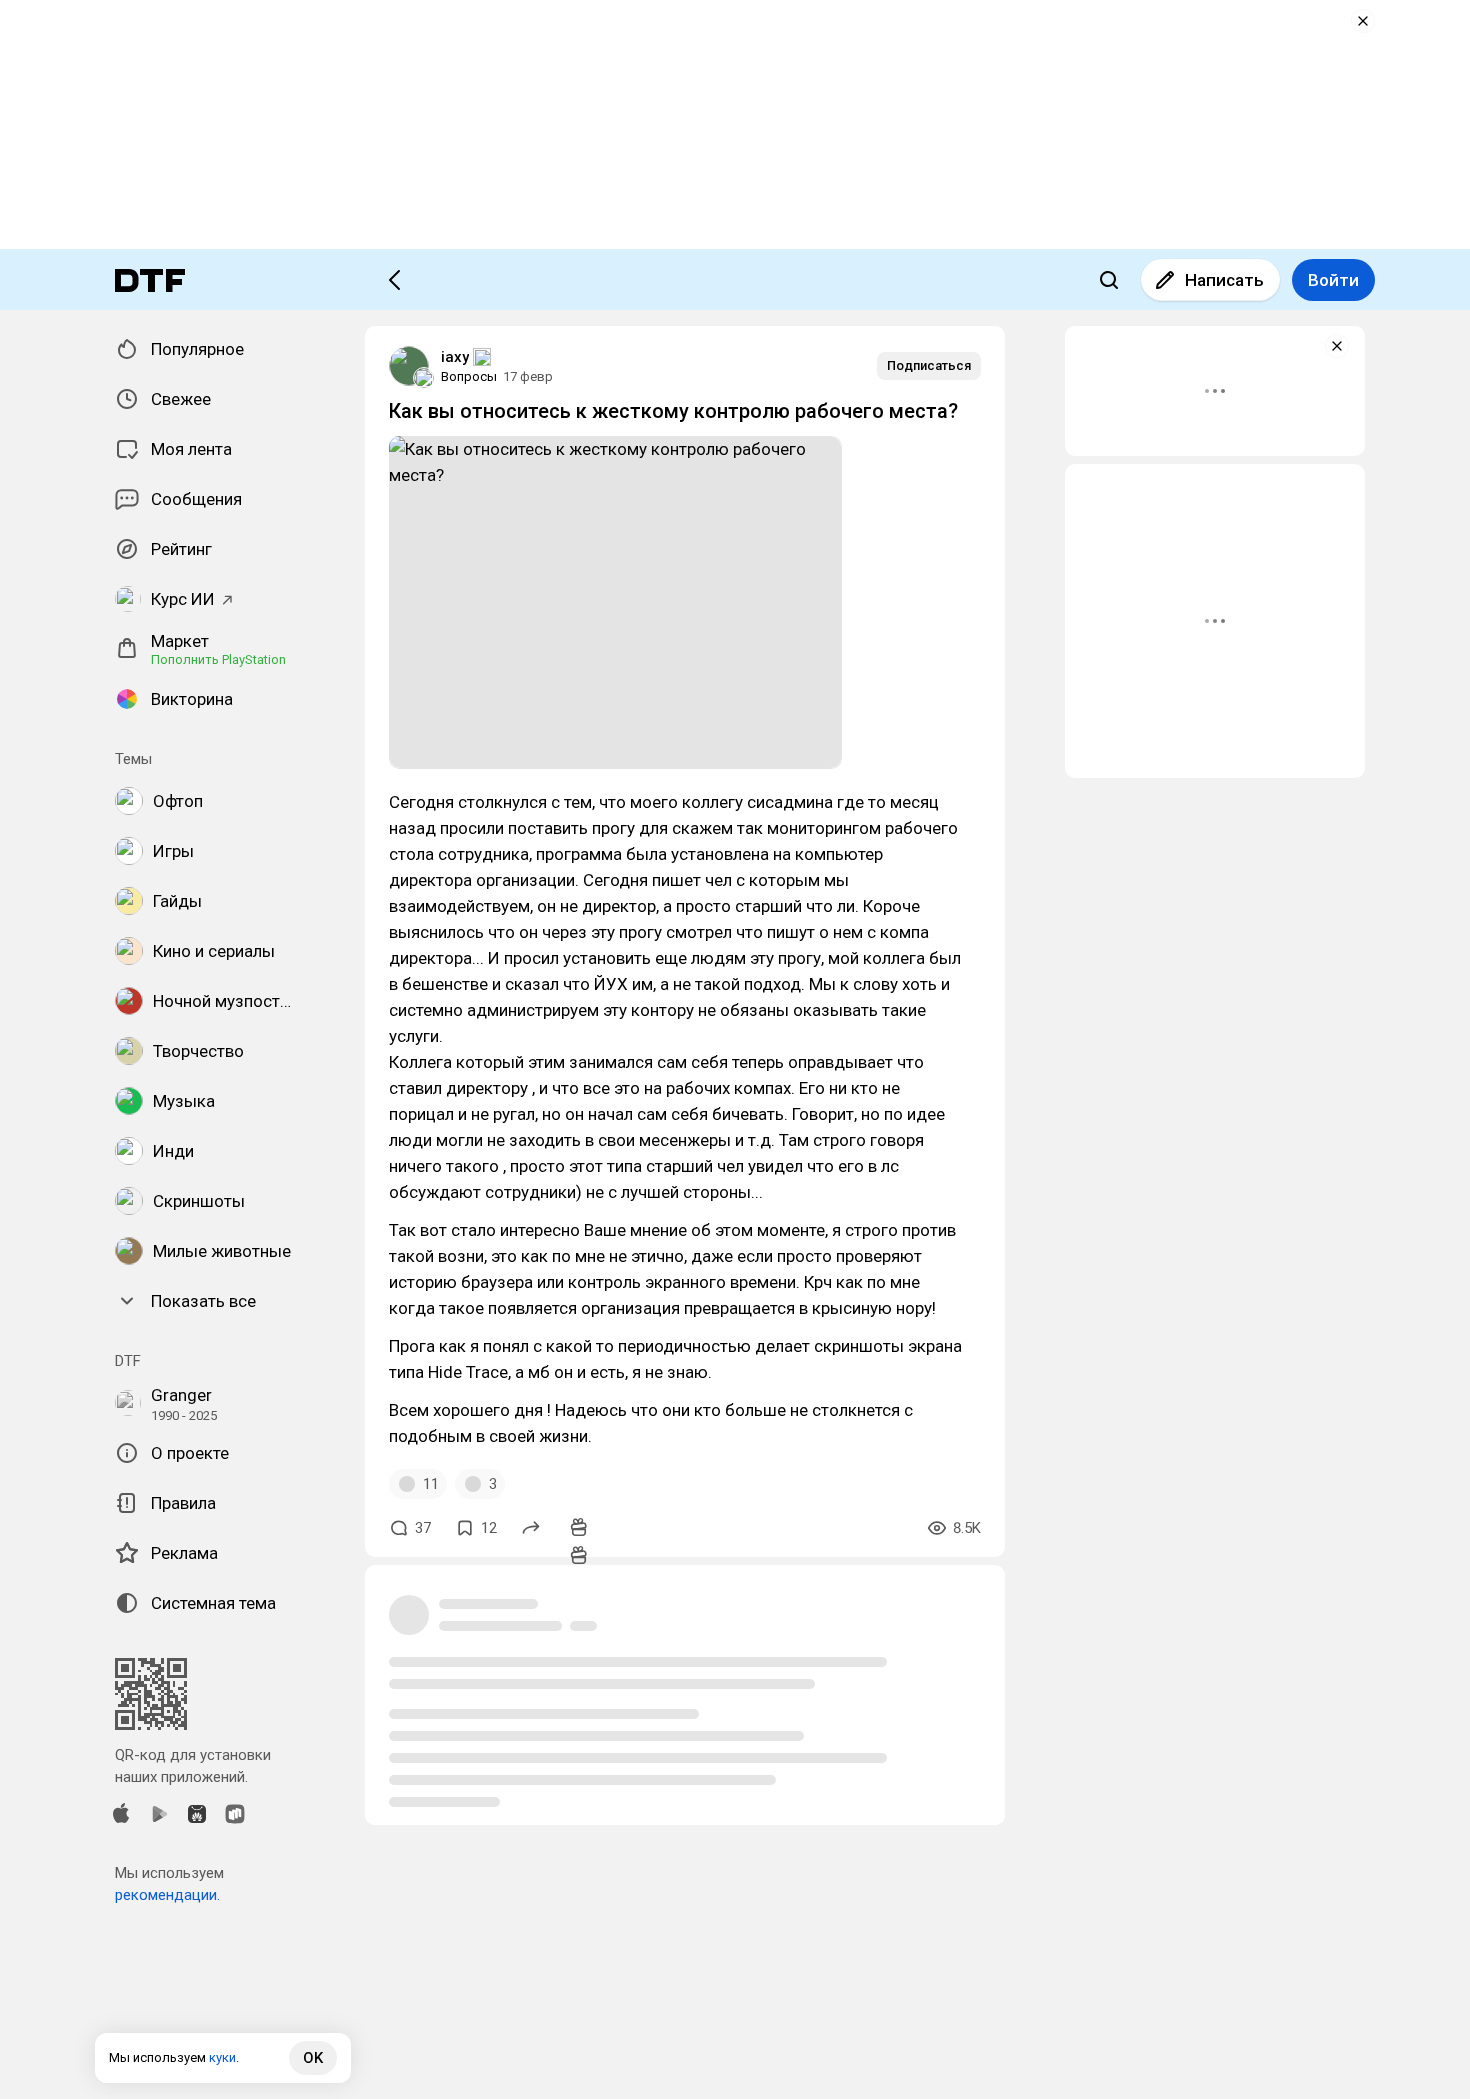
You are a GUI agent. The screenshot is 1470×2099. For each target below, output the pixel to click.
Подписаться (929, 365)
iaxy (455, 357)
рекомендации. (167, 1895)
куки (222, 2057)
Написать (1224, 280)
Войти (1333, 280)
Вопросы (469, 376)
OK (313, 2058)
